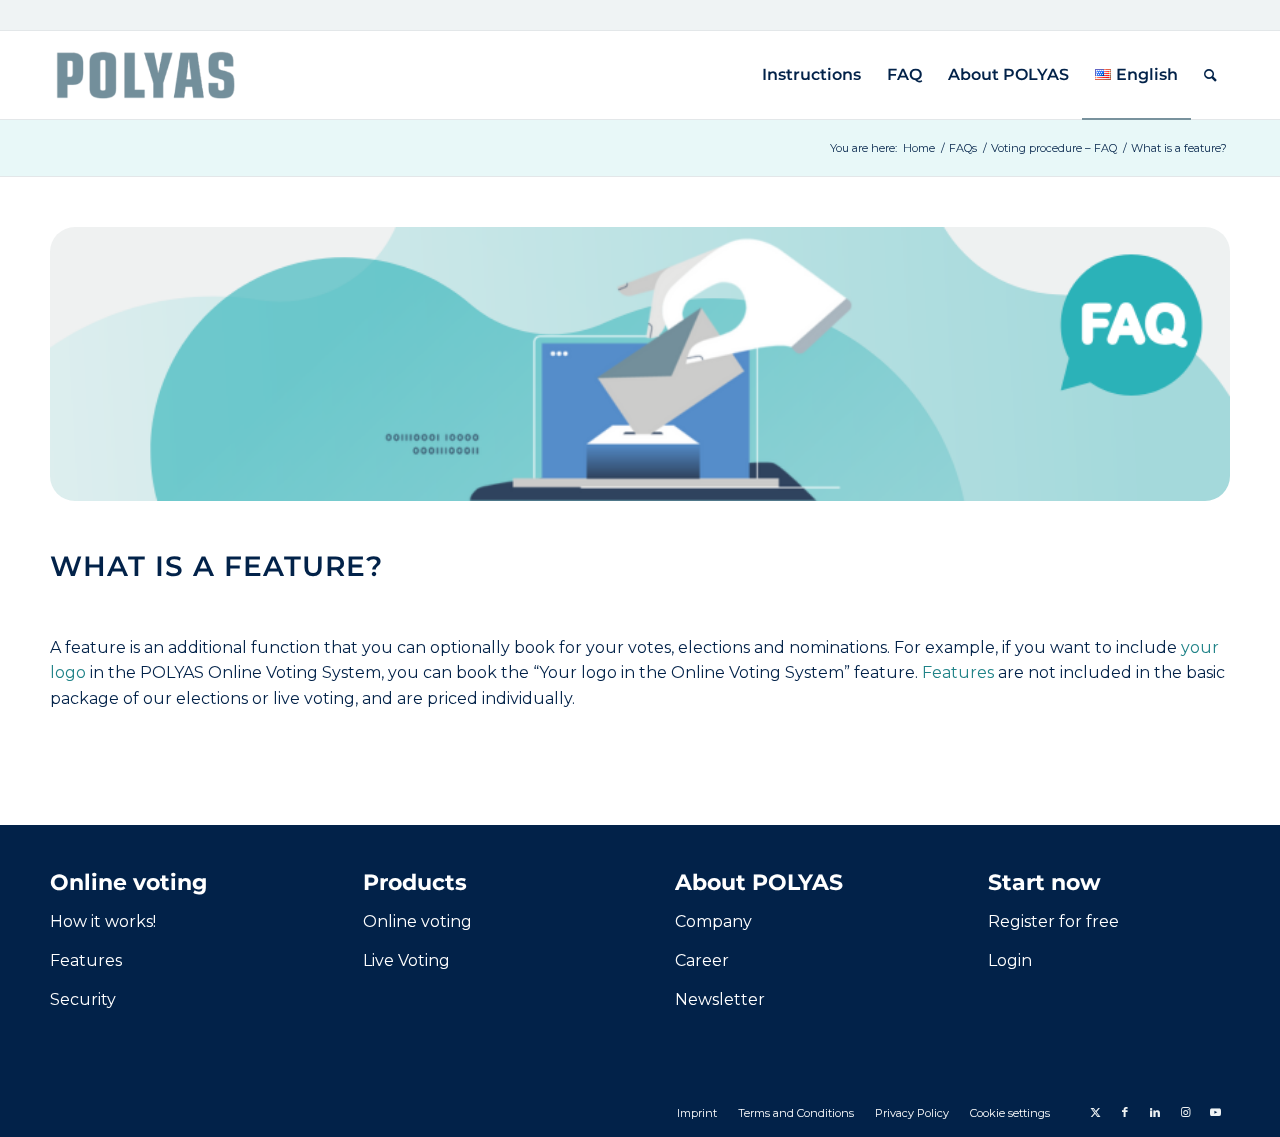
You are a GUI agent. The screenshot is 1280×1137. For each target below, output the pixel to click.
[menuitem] (811, 75)
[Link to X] (1095, 1112)
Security (83, 999)
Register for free (1053, 921)
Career (702, 960)
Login (1010, 960)
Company (713, 921)
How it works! (103, 921)
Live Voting (406, 960)
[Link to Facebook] (1125, 1112)
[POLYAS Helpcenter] (145, 75)
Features (958, 672)
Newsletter (720, 999)
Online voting (417, 921)
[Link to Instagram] (1185, 1112)
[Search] (1210, 75)
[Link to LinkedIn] (1155, 1112)
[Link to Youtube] (1215, 1112)
